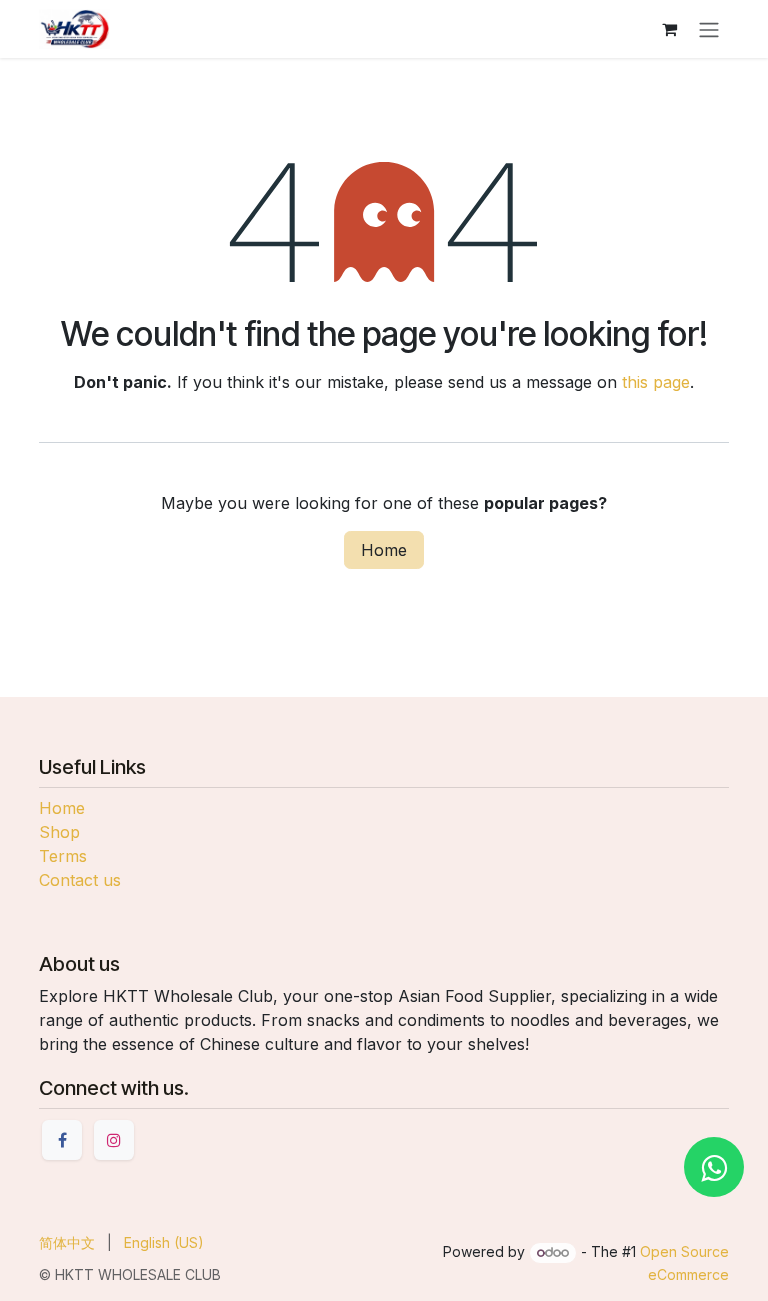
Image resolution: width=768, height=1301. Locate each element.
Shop (59, 832)
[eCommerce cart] (669, 29)
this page (656, 382)
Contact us (80, 880)
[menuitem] (67, 1242)
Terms (63, 856)
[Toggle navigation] (709, 29)
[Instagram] (114, 1140)
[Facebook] (62, 1140)
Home (384, 550)
